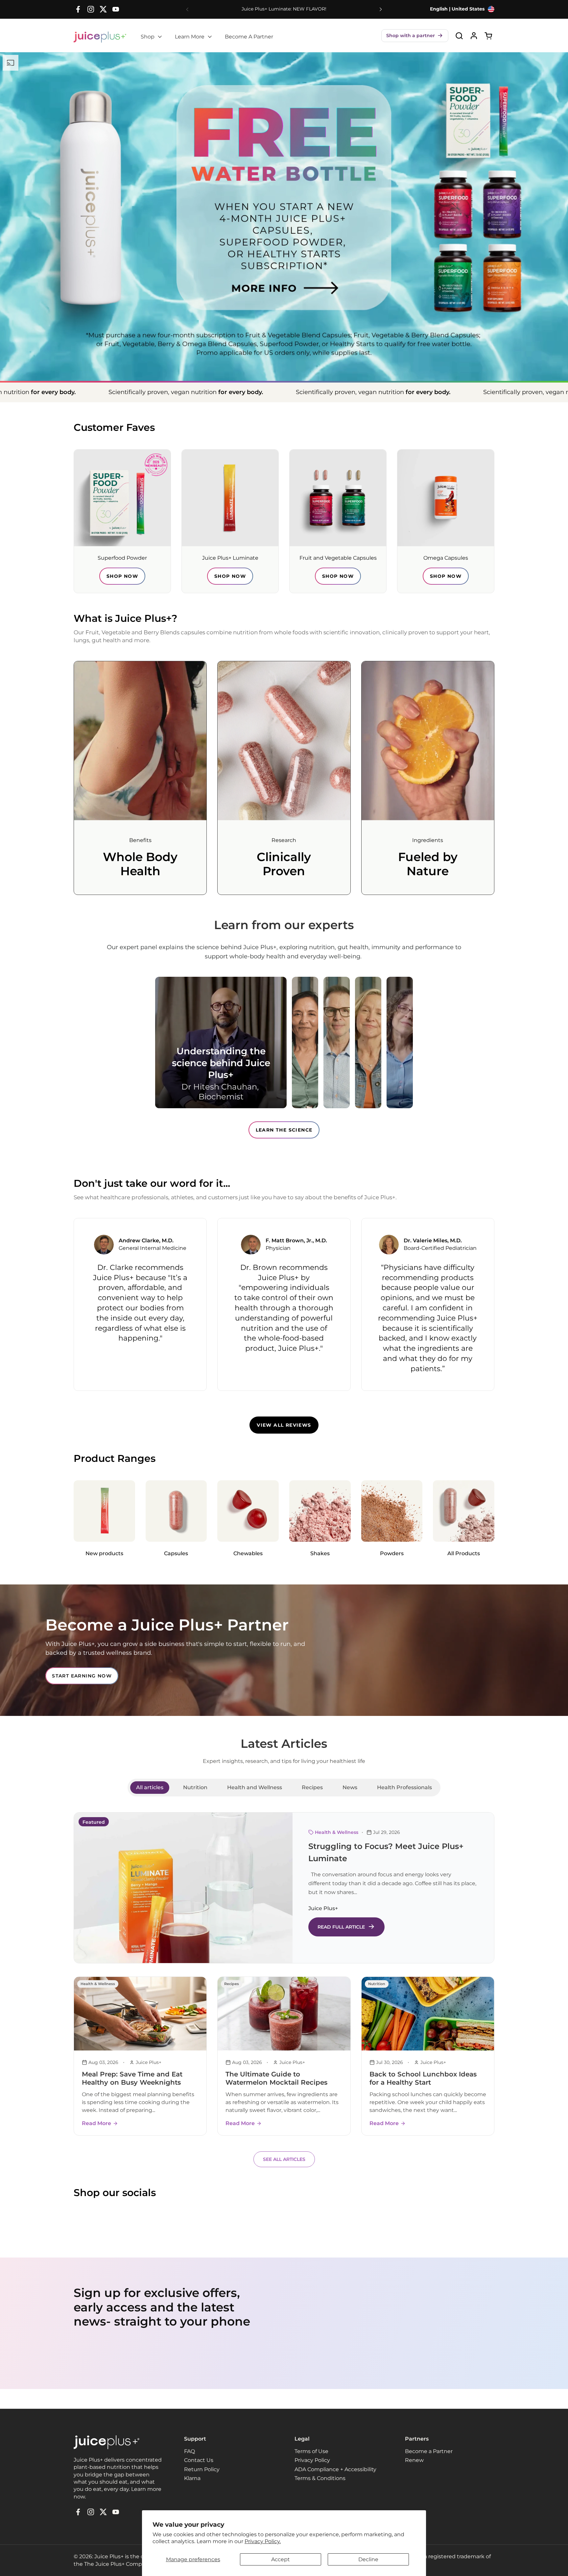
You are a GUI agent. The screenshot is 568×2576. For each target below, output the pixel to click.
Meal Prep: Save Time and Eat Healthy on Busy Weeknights (132, 2078)
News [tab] (350, 1787)
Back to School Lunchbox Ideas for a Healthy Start (423, 2078)
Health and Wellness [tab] (255, 1787)
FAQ (189, 2451)
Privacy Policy (312, 2460)
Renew (414, 2460)
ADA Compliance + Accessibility (335, 2469)
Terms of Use (311, 2451)
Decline (368, 2559)
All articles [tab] (150, 1787)
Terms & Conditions (320, 2478)
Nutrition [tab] (195, 1787)
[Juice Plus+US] (100, 37)
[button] (415, 36)
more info (243, 272)
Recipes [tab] (312, 1787)
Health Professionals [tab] (404, 1787)
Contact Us (199, 2460)
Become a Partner (429, 2451)
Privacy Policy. (263, 2541)
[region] (284, 1304)
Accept (281, 2559)
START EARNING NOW (82, 1676)
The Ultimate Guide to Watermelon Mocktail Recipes (276, 2078)
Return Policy (202, 2469)
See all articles (284, 2159)
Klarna (192, 2478)
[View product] (474, 36)
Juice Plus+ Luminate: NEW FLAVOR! (284, 9)
